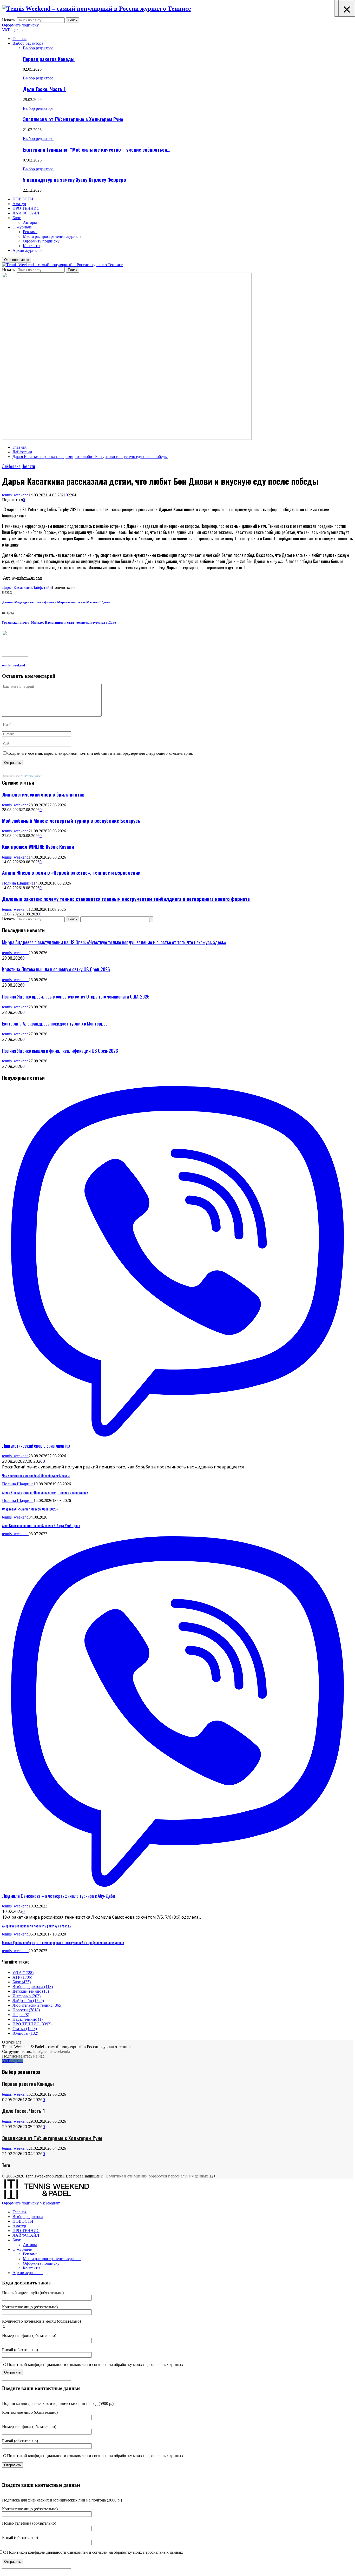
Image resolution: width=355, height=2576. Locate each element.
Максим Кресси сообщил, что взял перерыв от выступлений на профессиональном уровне (63, 1943)
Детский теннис (31, 1991)
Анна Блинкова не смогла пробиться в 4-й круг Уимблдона (41, 1526)
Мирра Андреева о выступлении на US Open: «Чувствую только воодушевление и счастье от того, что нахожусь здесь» (114, 942)
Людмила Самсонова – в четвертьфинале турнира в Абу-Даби (58, 1896)
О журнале (22, 227)
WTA (23, 1973)
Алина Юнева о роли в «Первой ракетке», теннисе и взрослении (71, 872)
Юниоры (25, 2033)
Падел (21, 2015)
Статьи (25, 2029)
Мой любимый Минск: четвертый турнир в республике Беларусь (71, 821)
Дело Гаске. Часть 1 (44, 89)
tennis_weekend (15, 495)
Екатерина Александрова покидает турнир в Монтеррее (55, 1023)
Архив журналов (28, 250)
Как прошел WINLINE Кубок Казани (38, 847)
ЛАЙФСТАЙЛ (26, 213)
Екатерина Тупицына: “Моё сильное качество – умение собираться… (97, 149)
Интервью (27, 1996)
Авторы (30, 222)
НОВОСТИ (23, 199)
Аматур (19, 204)
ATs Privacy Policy (31, 776)
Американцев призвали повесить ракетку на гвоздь (37, 1926)
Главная (19, 39)
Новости (28, 466)
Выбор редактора (28, 43)
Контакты (32, 246)
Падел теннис (28, 2019)
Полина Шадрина (18, 883)
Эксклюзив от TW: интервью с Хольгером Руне (73, 119)
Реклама (30, 232)
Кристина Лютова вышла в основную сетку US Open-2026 (56, 969)
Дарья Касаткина (17, 587)
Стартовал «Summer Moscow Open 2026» (30, 1509)
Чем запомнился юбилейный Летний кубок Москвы (36, 1476)
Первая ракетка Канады (49, 59)
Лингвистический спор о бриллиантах (43, 794)
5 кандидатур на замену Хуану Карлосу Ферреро (74, 180)
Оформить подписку (20, 25)
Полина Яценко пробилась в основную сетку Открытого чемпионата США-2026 (76, 996)
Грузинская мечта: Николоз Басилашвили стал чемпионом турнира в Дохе (59, 622)
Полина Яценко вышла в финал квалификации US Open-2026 (60, 1051)
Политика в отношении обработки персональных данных (157, 2176)
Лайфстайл (11, 466)
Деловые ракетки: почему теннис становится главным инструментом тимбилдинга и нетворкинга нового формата (126, 899)
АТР (22, 1977)
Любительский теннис (37, 2005)
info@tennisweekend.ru (53, 2051)
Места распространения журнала (52, 236)
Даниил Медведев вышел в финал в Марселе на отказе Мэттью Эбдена (56, 602)
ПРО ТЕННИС (26, 208)
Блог (17, 218)
